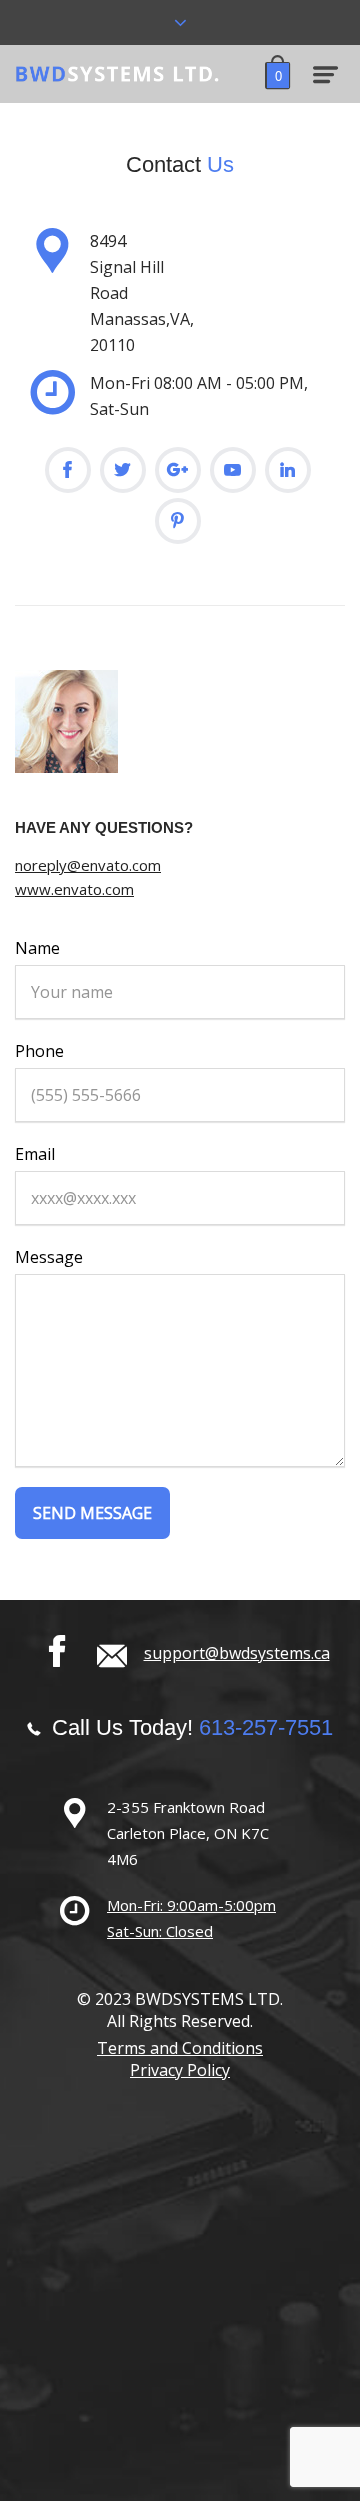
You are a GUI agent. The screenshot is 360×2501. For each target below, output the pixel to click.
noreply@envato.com (88, 865)
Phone (39, 1051)
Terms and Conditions (180, 2048)
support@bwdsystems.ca (237, 1653)
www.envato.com (74, 889)
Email (35, 1154)
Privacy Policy (180, 2070)
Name (37, 948)
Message (49, 1257)
